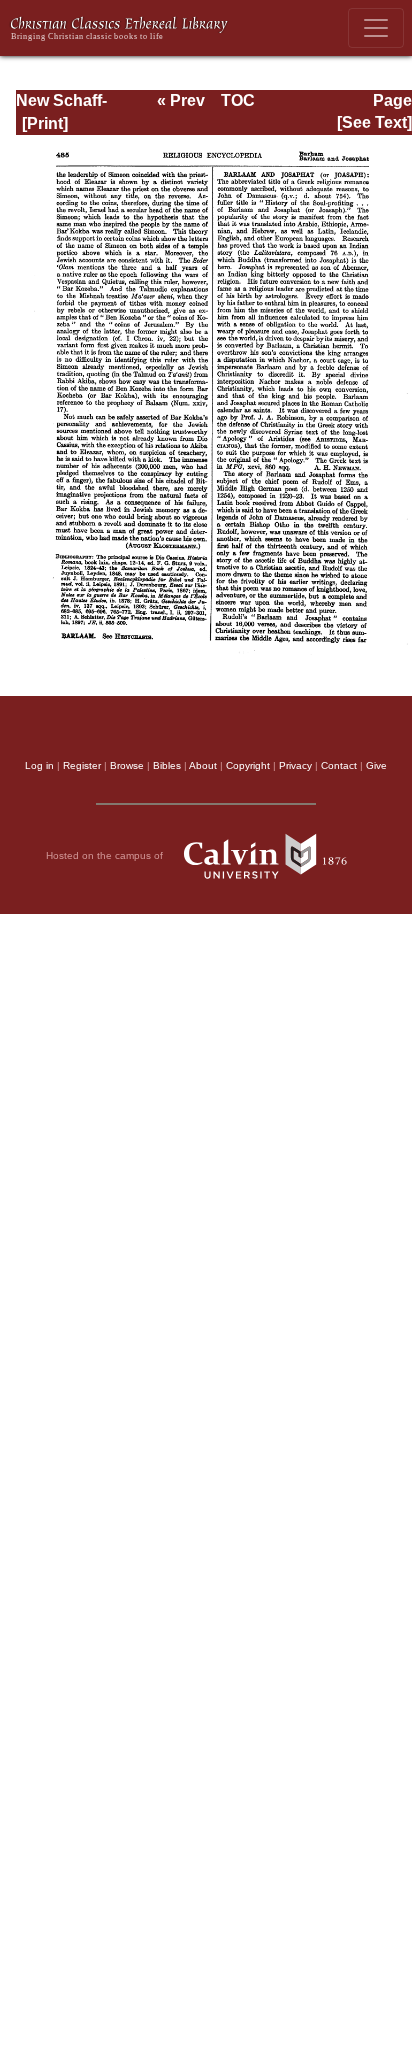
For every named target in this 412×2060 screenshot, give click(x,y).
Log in (39, 765)
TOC (238, 100)
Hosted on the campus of (106, 854)
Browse (127, 765)
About (203, 765)
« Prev (181, 100)
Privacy (295, 765)
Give (376, 765)
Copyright (248, 765)
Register (82, 765)
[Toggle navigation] (376, 28)
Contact (339, 765)
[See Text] (374, 122)
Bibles (167, 765)
